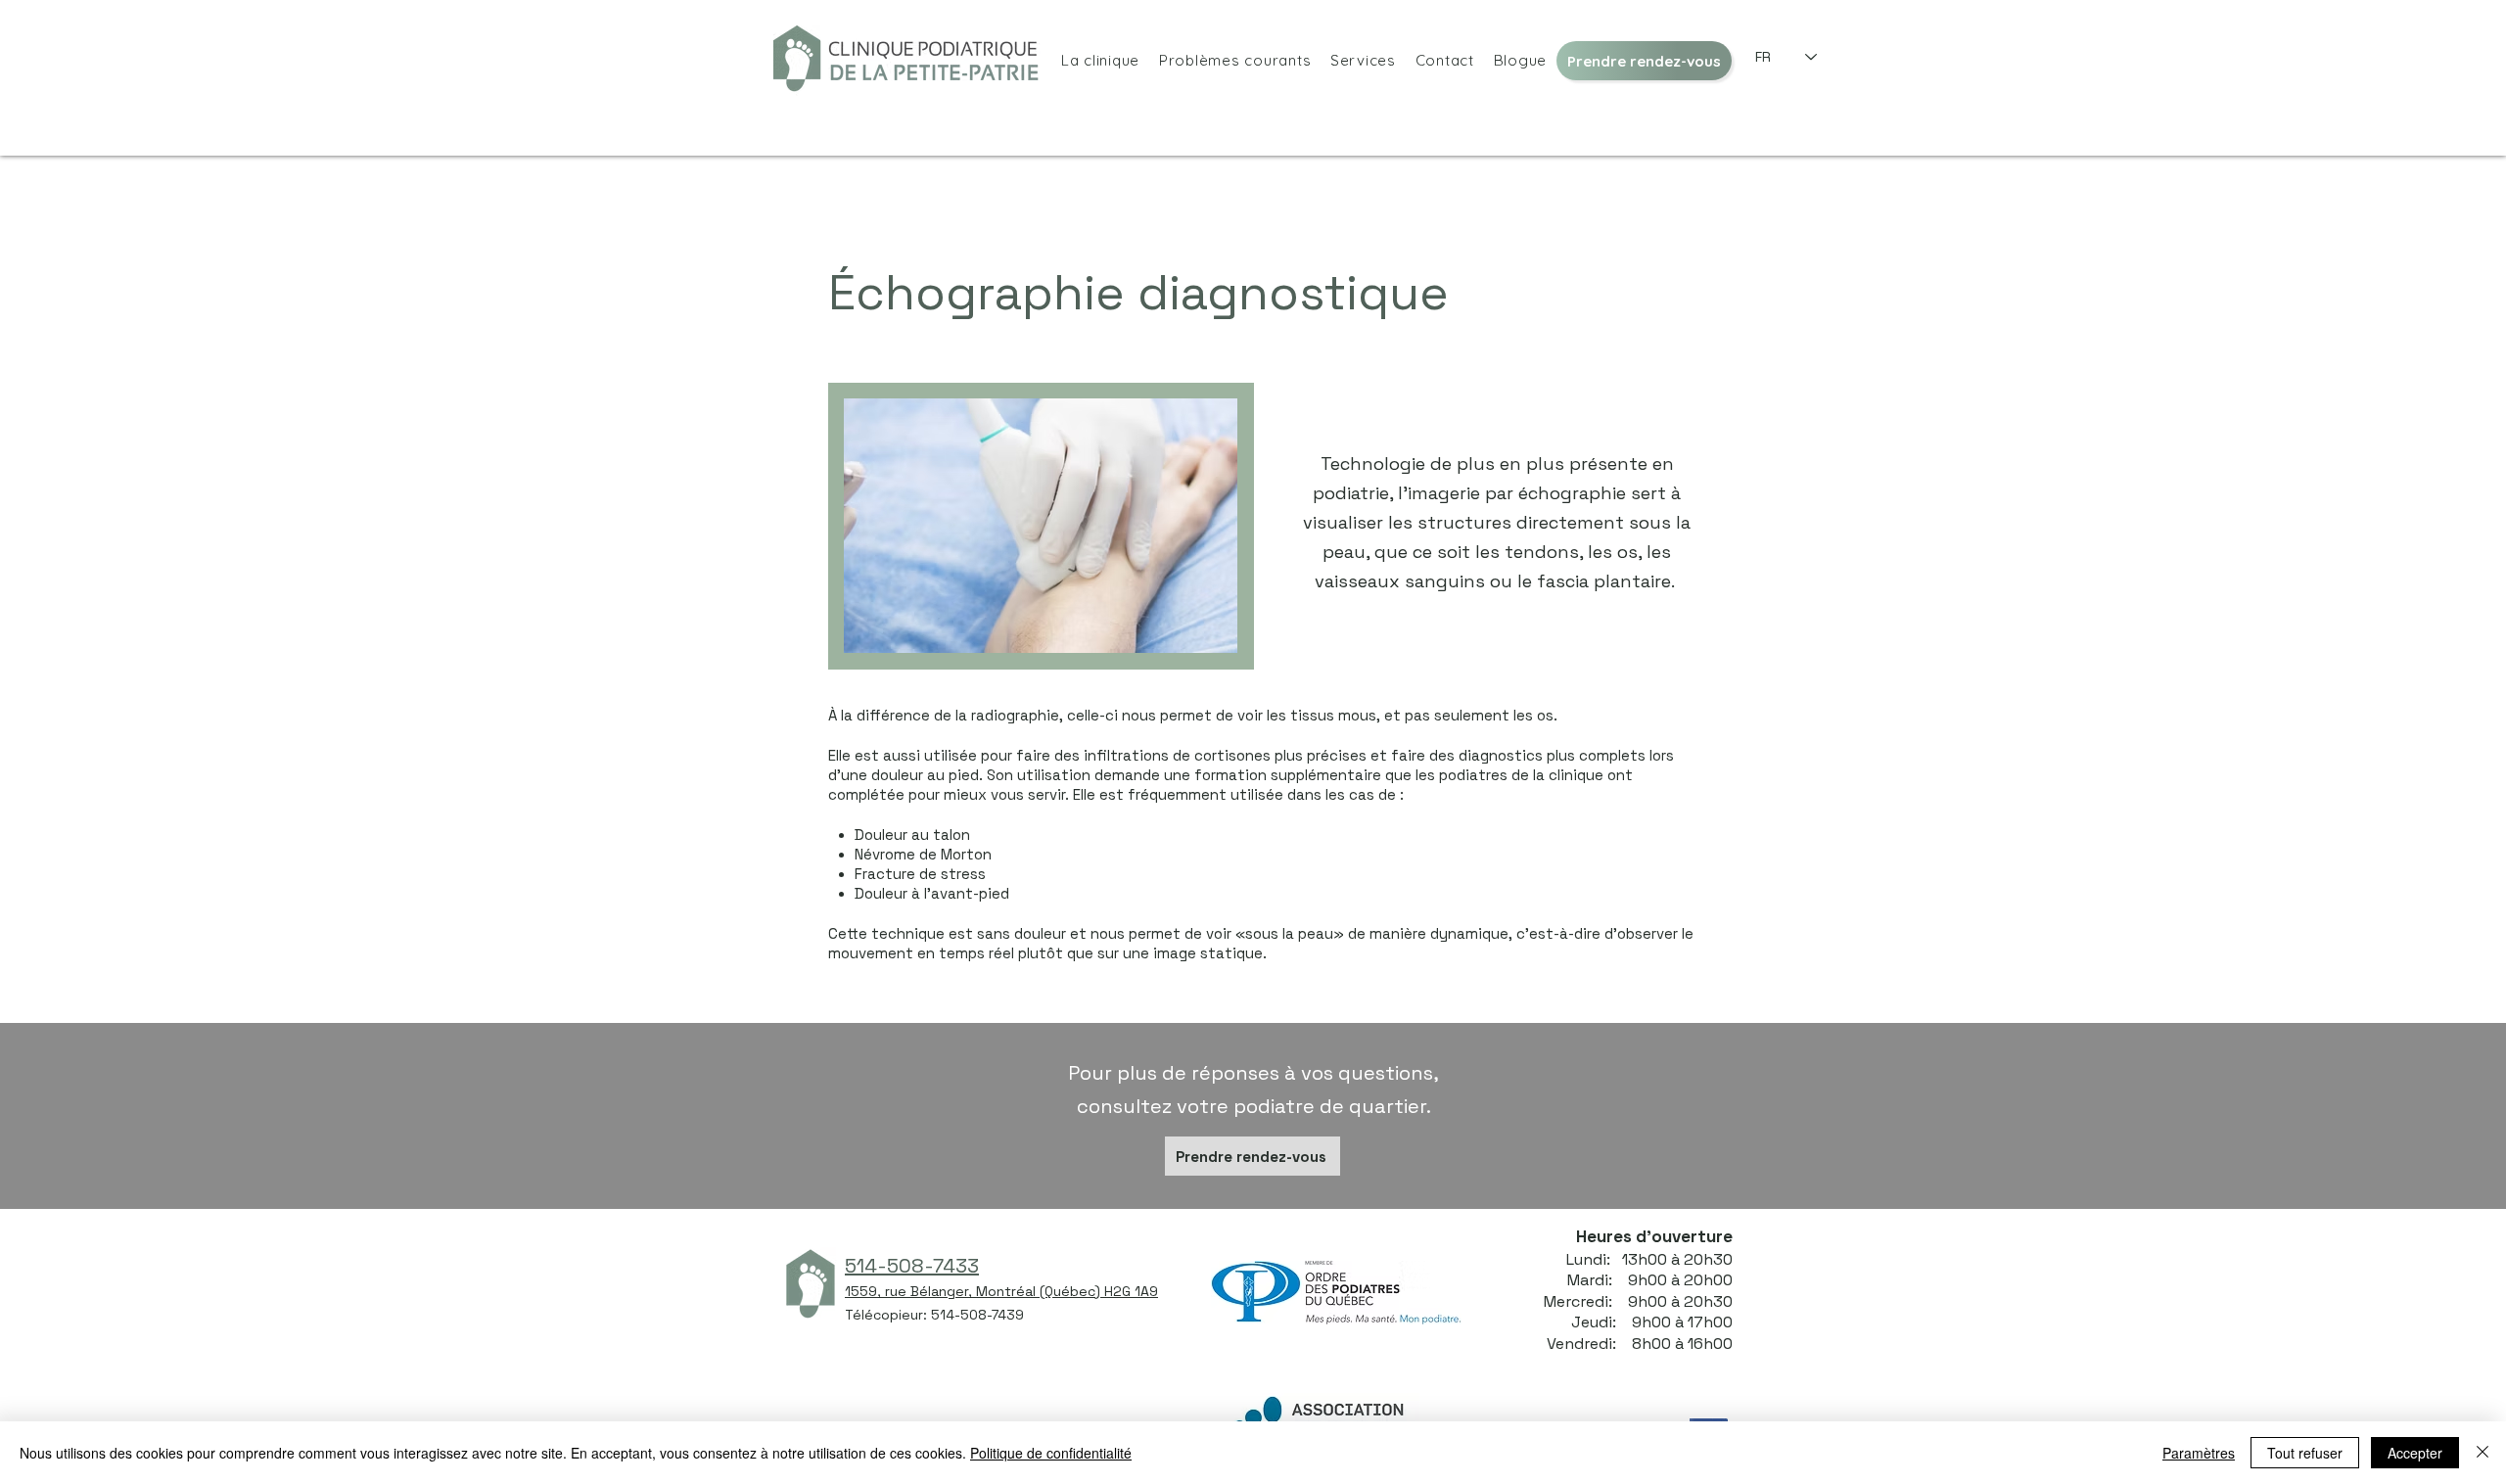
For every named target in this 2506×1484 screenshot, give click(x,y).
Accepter (2415, 1453)
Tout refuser (2305, 1453)
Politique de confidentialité (1051, 1453)
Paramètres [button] (2199, 1453)
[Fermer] (2483, 1453)
